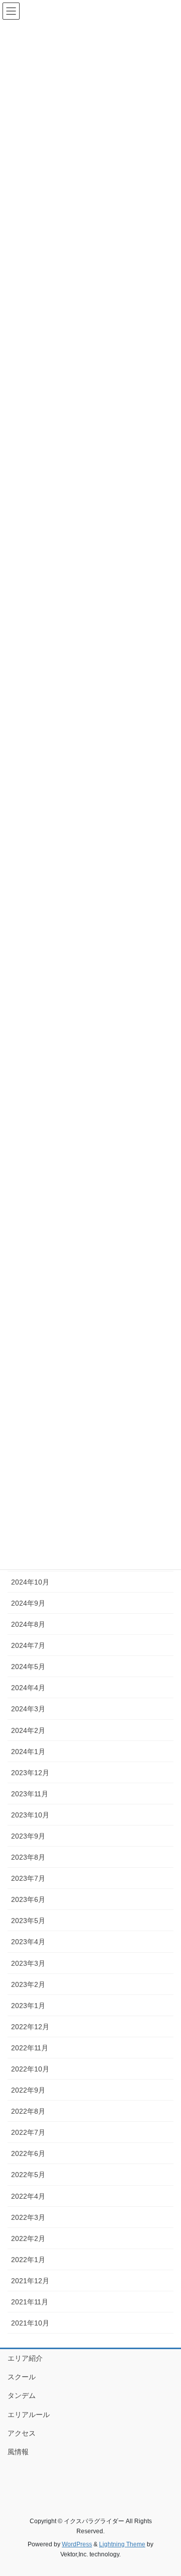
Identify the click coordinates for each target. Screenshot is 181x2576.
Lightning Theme (122, 2544)
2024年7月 (28, 1645)
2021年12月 (30, 2281)
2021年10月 (30, 2323)
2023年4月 (28, 1942)
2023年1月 (28, 2006)
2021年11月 (30, 2302)
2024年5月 (28, 1667)
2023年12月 (30, 1773)
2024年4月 (28, 1688)
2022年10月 (30, 2069)
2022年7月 (28, 2132)
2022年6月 (28, 2153)
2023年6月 (28, 1899)
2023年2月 (28, 1984)
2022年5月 (28, 2175)
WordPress (77, 2544)
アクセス (22, 2433)
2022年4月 (28, 2196)
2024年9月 (28, 1603)
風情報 (18, 2452)
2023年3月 (28, 1963)
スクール (22, 2377)
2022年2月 (28, 2238)
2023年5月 (28, 1921)
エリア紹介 (25, 2358)
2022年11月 (30, 2048)
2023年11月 (30, 1794)
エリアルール (29, 2415)
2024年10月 (30, 1582)
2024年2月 (28, 1730)
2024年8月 (28, 1624)
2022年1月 (28, 2260)
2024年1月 (28, 1752)
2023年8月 (28, 1857)
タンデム (22, 2395)
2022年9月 (28, 2090)
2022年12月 (30, 2027)
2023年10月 (30, 1815)
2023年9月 (28, 1836)
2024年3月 (28, 1709)
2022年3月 (28, 2217)
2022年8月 (28, 2111)
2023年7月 (28, 1878)
